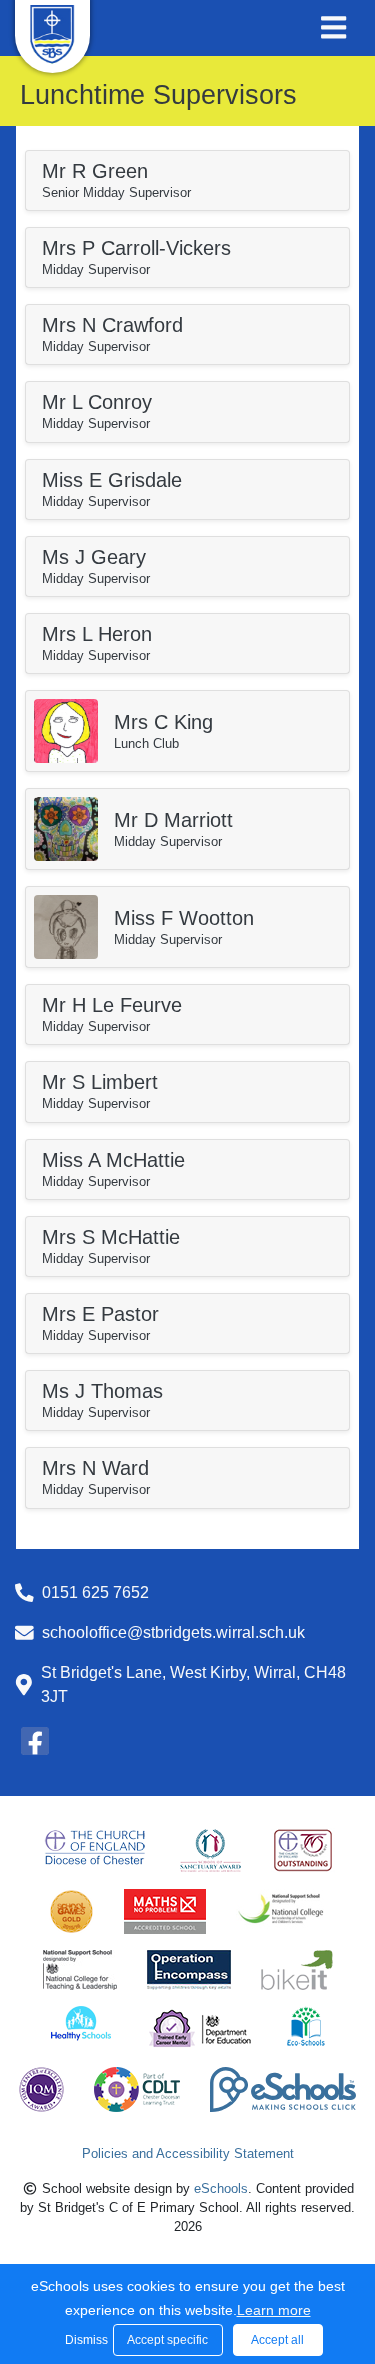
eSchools (221, 2188)
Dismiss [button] (84, 2340)
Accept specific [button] (167, 2340)
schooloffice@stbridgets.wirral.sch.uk (173, 1632)
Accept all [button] (277, 2340)
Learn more (274, 2310)
